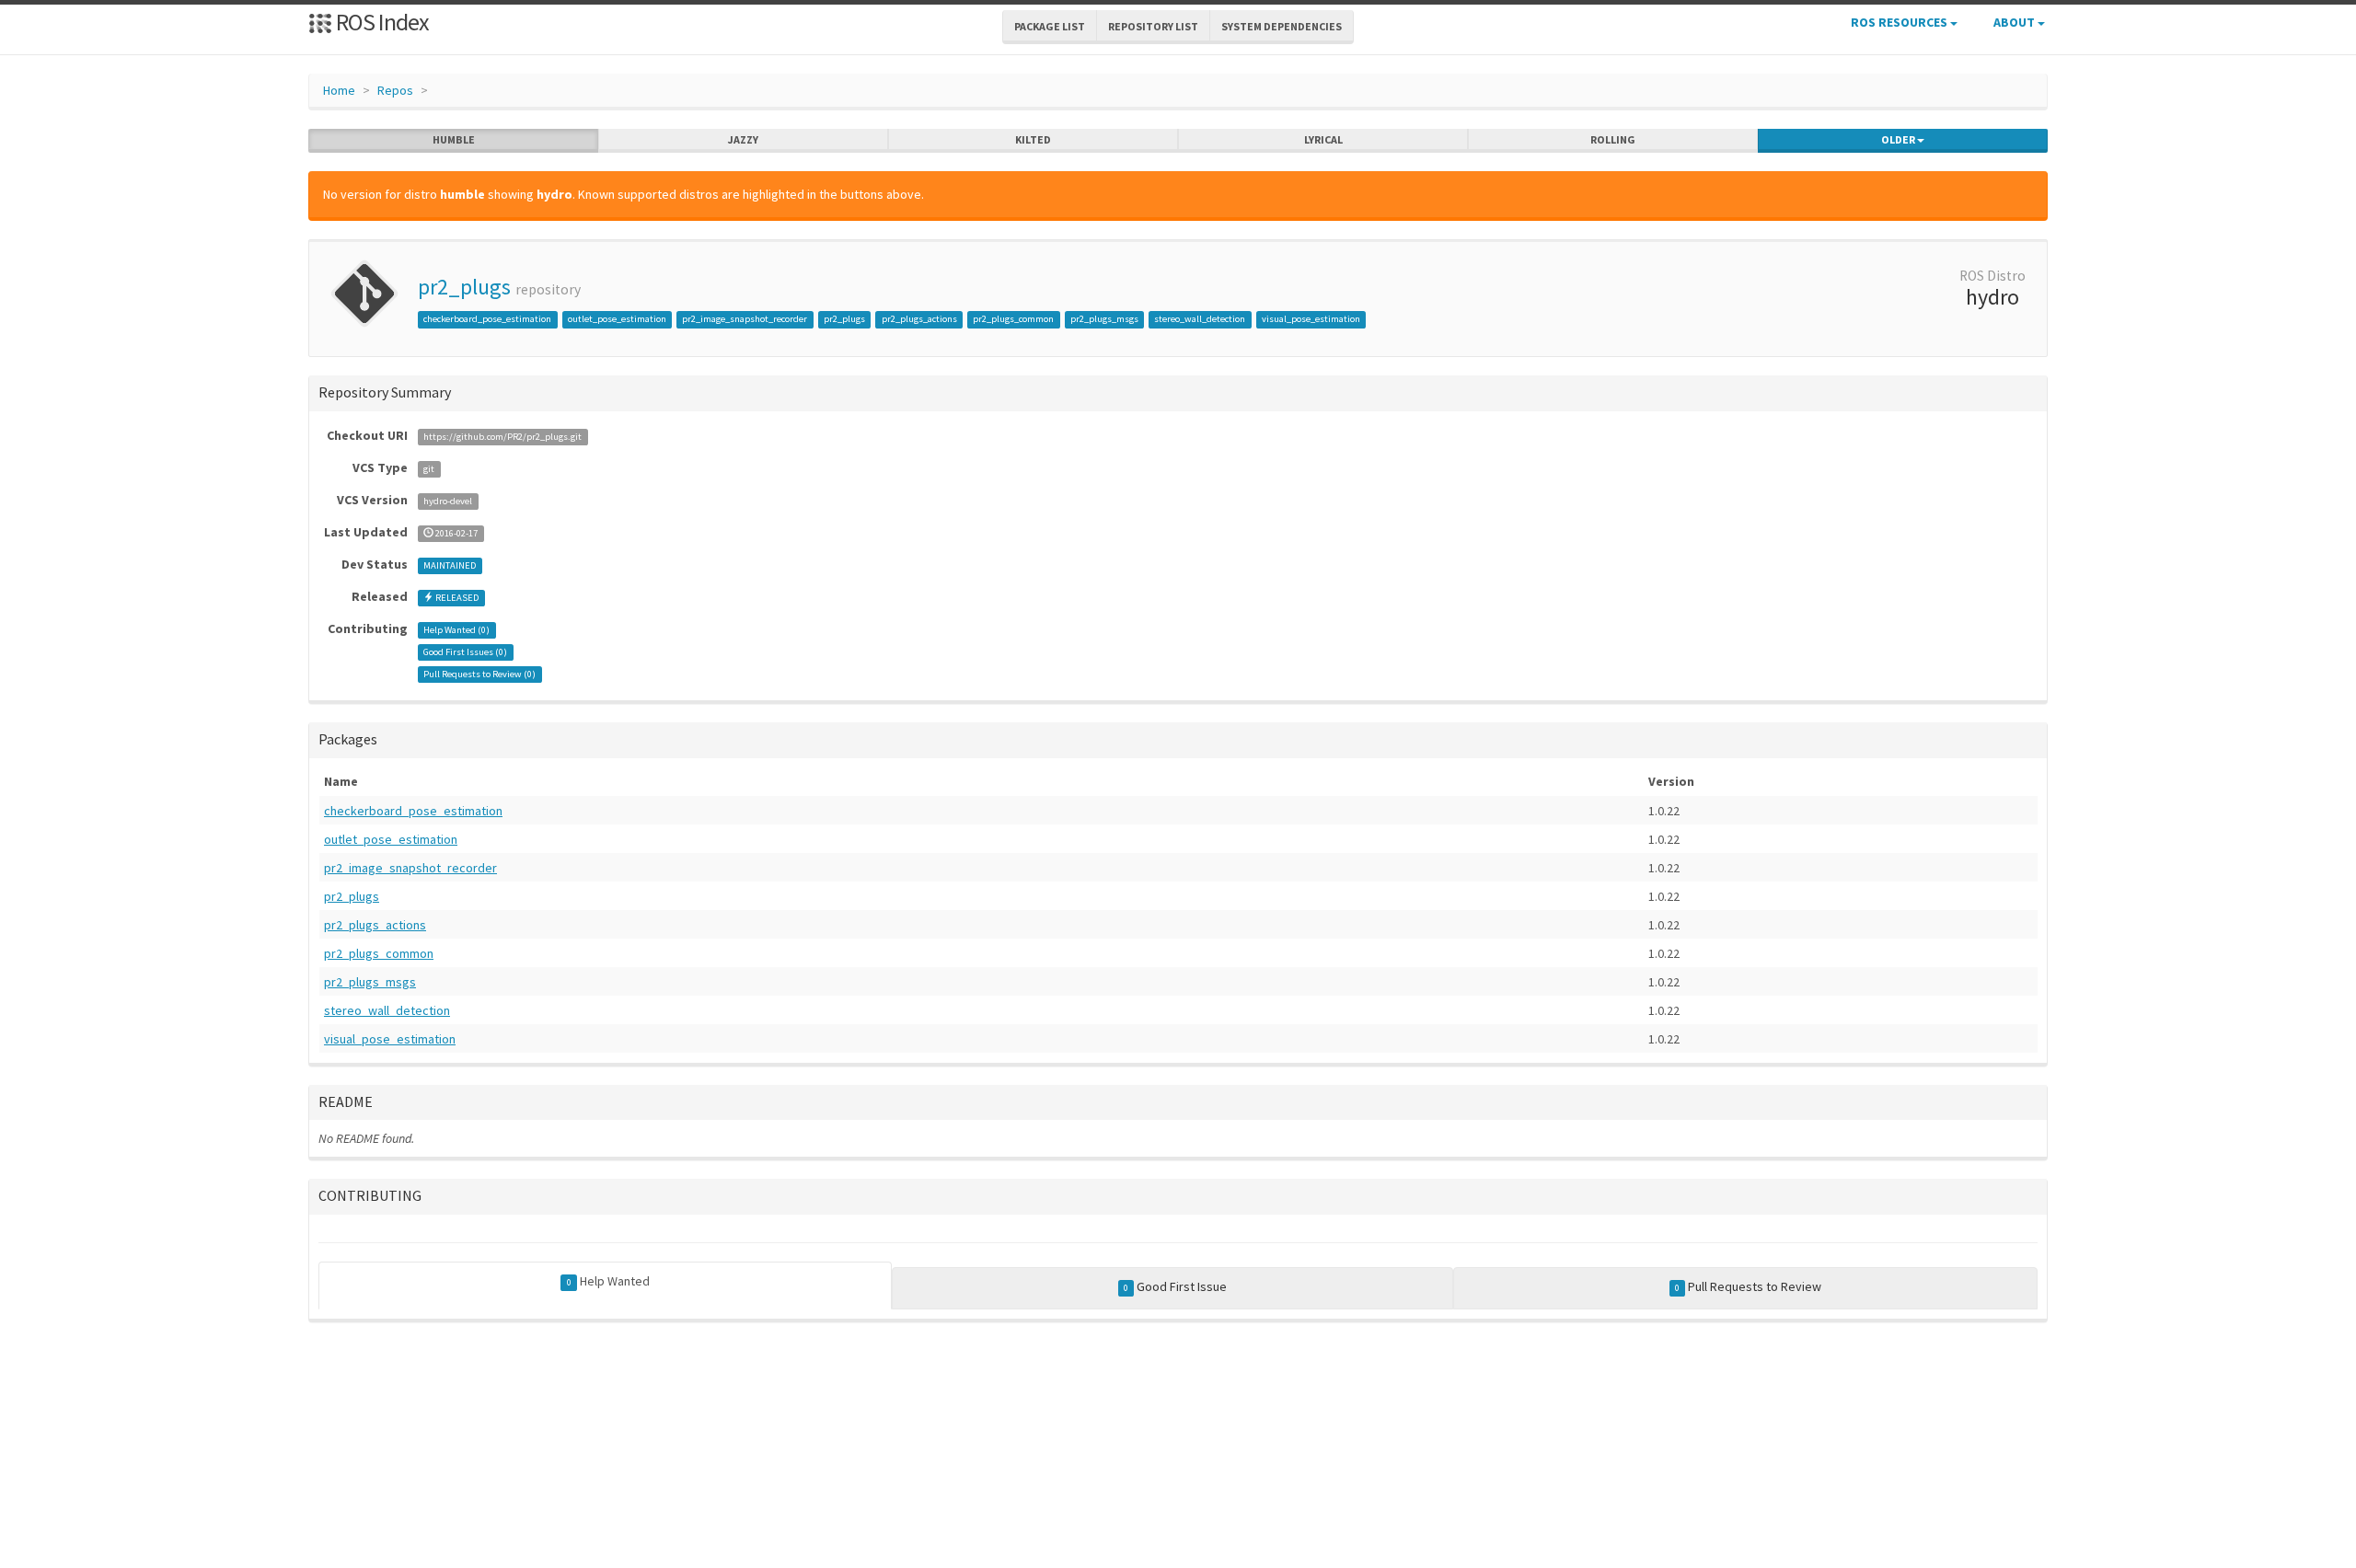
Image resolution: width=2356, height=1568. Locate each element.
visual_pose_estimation (1311, 319)
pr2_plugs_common (1013, 319)
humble (454, 139)
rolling (1613, 139)
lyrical (1323, 139)
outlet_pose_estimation (617, 319)
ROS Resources (1900, 22)
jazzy (743, 139)
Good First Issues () (465, 652)
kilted (1033, 139)
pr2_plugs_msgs (1104, 319)
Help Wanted (608, 1281)
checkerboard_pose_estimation (487, 319)
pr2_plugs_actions (919, 319)
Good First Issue (1175, 1286)
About (2015, 22)
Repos (395, 90)
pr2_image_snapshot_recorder (745, 319)
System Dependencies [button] (1282, 26)
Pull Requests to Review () (479, 674)
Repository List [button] (1153, 26)
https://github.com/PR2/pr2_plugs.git (502, 437)
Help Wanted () (456, 630)
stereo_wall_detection (1200, 319)
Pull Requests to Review (1748, 1286)
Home (339, 90)
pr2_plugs (464, 287)
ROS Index (381, 22)
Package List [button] (1050, 26)
